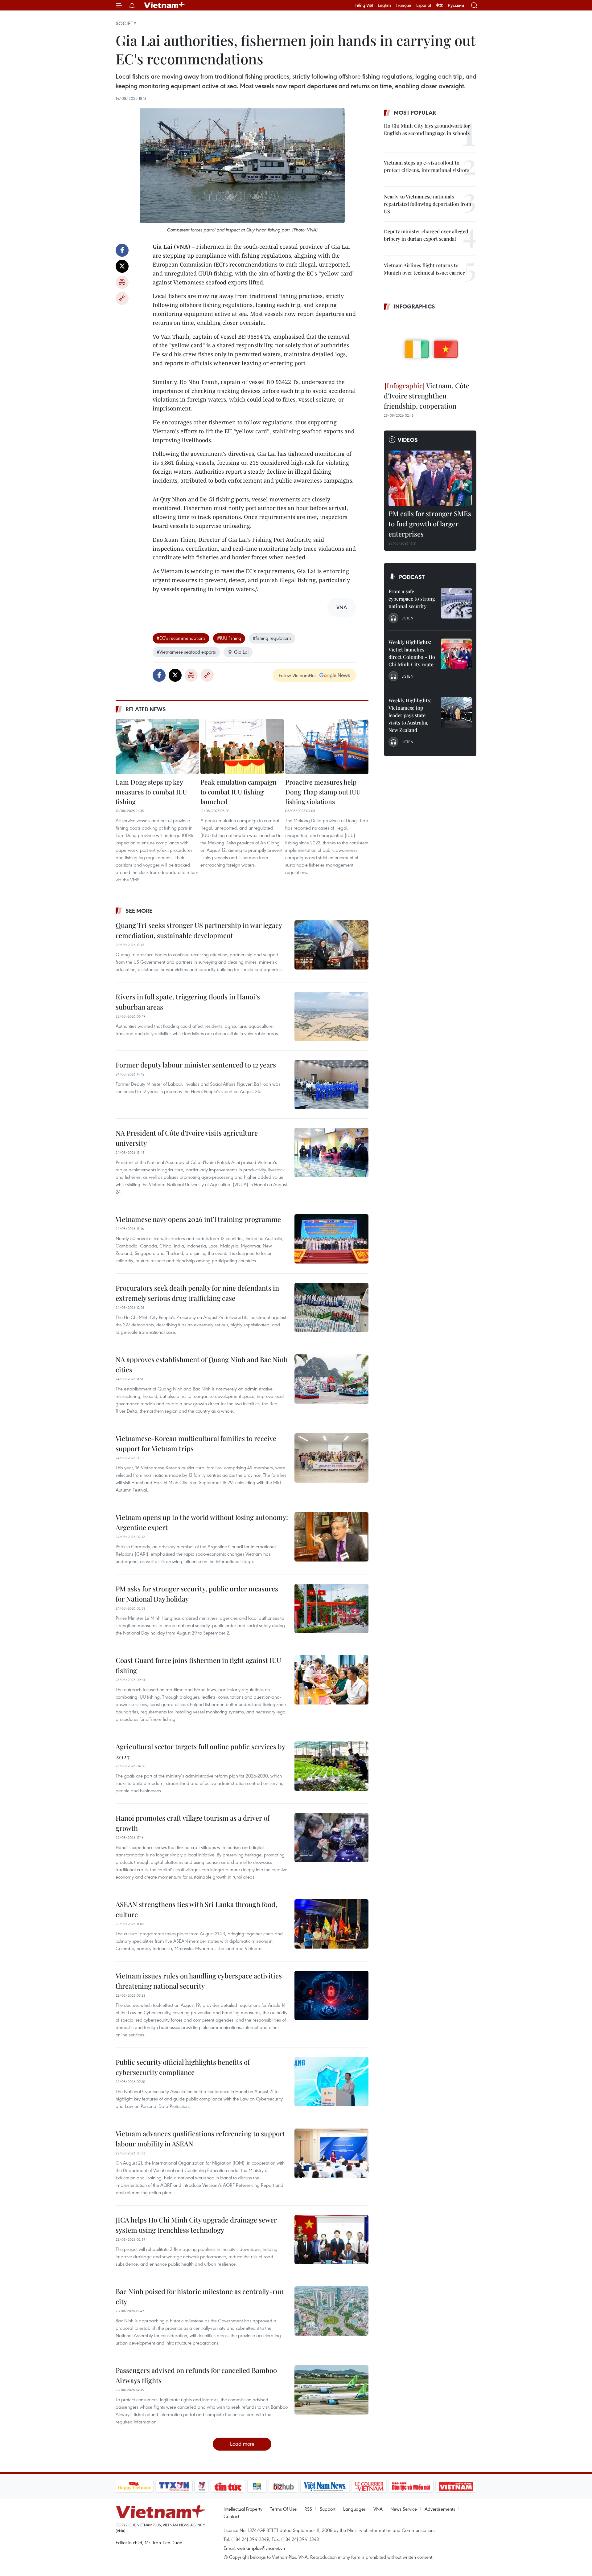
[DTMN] (411, 2486)
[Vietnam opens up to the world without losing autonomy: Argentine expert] (331, 1537)
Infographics (414, 306)
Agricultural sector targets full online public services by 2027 (200, 1751)
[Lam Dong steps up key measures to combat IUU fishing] (157, 746)
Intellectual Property (243, 2509)
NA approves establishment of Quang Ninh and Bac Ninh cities (202, 1364)
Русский (456, 5)
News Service (404, 2509)
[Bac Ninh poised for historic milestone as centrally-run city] (331, 2311)
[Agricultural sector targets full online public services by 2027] (331, 1766)
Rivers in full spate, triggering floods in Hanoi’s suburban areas (188, 1002)
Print (122, 282)
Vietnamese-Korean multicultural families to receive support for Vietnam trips (196, 1443)
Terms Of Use (283, 2509)
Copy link (122, 298)
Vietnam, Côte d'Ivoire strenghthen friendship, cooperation (427, 396)
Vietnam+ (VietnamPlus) (165, 5)
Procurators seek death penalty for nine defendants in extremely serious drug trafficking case (197, 1293)
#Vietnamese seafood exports (186, 652)
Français (404, 5)
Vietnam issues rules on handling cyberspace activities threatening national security (199, 1981)
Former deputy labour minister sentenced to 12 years (196, 1065)
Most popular (415, 112)
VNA (378, 2509)
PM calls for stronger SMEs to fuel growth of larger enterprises (430, 524)
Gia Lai (241, 652)
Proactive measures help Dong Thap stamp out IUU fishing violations (323, 792)
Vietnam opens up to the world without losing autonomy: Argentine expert (202, 1522)
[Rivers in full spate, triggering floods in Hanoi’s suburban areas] (331, 1016)
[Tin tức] (228, 2486)
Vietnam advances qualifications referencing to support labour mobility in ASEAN (200, 2139)
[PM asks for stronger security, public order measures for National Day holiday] (331, 1608)
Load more (242, 2444)
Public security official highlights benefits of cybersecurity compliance (183, 2067)
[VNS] (325, 2486)
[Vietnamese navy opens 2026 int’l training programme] (331, 1239)
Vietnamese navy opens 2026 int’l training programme (198, 1219)
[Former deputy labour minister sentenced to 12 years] (331, 1084)
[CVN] (369, 2486)
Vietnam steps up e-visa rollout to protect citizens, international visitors (427, 166)
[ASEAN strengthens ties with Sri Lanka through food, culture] (331, 1924)
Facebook (122, 250)
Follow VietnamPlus (298, 675)
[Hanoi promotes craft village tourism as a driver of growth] (331, 1838)
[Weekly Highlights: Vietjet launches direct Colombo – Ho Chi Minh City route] (456, 654)
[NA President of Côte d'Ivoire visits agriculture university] (331, 1153)
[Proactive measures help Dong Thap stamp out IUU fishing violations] (327, 746)
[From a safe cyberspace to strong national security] (456, 603)
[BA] (456, 2486)
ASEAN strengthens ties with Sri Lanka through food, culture (196, 1909)
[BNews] (257, 2486)
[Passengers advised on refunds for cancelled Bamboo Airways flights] (331, 2390)
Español (424, 5)
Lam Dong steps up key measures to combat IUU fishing (151, 792)
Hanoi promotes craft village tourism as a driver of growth (193, 1823)
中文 (439, 5)
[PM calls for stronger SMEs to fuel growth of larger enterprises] (430, 478)
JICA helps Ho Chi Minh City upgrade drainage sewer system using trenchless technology (196, 2225)
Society (126, 23)
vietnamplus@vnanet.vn (261, 2548)
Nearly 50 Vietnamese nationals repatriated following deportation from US (428, 204)
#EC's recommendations (181, 638)
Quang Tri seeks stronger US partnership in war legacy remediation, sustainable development (199, 930)
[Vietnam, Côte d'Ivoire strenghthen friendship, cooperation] (430, 347)
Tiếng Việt (364, 5)
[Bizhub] (284, 2486)
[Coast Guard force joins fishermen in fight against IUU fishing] (331, 1680)
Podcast (412, 577)
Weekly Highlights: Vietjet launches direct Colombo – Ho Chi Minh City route (412, 653)
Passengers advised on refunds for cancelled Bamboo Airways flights (196, 2375)
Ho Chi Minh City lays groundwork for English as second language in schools (427, 129)
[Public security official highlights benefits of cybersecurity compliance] (331, 2082)
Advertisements (440, 2509)
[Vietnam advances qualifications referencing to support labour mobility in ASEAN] (331, 2153)
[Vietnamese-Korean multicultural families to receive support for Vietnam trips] (331, 1458)
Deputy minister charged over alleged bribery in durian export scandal (426, 235)
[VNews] (201, 2486)
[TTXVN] (174, 2486)
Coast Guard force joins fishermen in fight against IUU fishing (198, 1665)
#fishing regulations (272, 638)
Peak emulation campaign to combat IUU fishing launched (238, 792)
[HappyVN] (134, 2486)
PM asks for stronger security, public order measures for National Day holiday (197, 1594)
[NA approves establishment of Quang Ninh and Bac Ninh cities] (331, 1379)
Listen (407, 618)
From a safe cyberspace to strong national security (412, 599)
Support (328, 2509)
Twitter (122, 266)
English (384, 5)
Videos (408, 440)
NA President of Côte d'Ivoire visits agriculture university (187, 1138)
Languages (354, 2509)
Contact (231, 2516)
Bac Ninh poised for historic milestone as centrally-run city (200, 2296)
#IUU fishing (229, 638)
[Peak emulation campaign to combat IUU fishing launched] (242, 746)
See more (139, 911)
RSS (308, 2509)
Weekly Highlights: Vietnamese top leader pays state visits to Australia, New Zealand (410, 715)
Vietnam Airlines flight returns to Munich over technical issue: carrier (424, 269)
